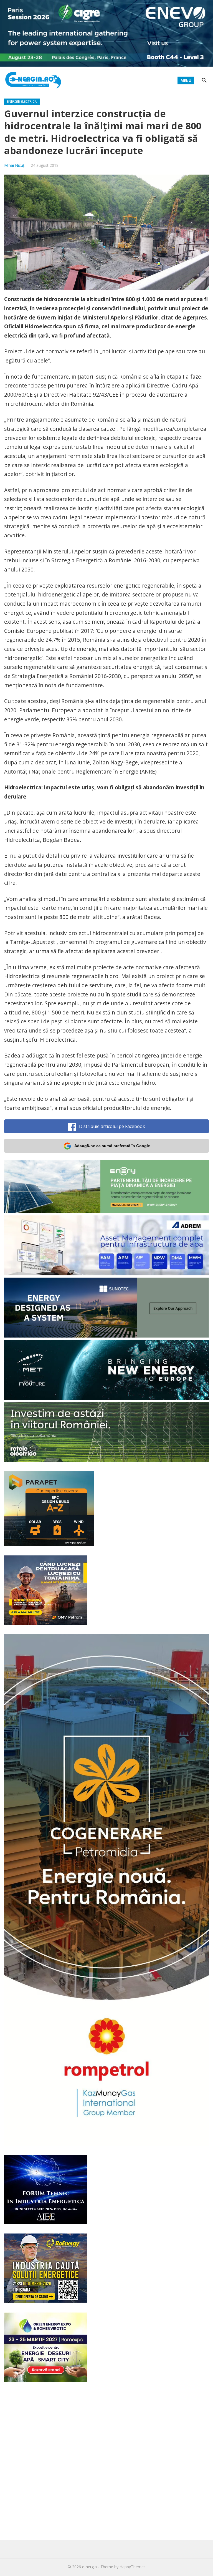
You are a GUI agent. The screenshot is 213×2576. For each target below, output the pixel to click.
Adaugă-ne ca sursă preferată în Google (112, 1146)
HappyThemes (133, 2567)
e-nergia (89, 2567)
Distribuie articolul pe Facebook (112, 1126)
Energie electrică (22, 101)
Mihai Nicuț (14, 165)
